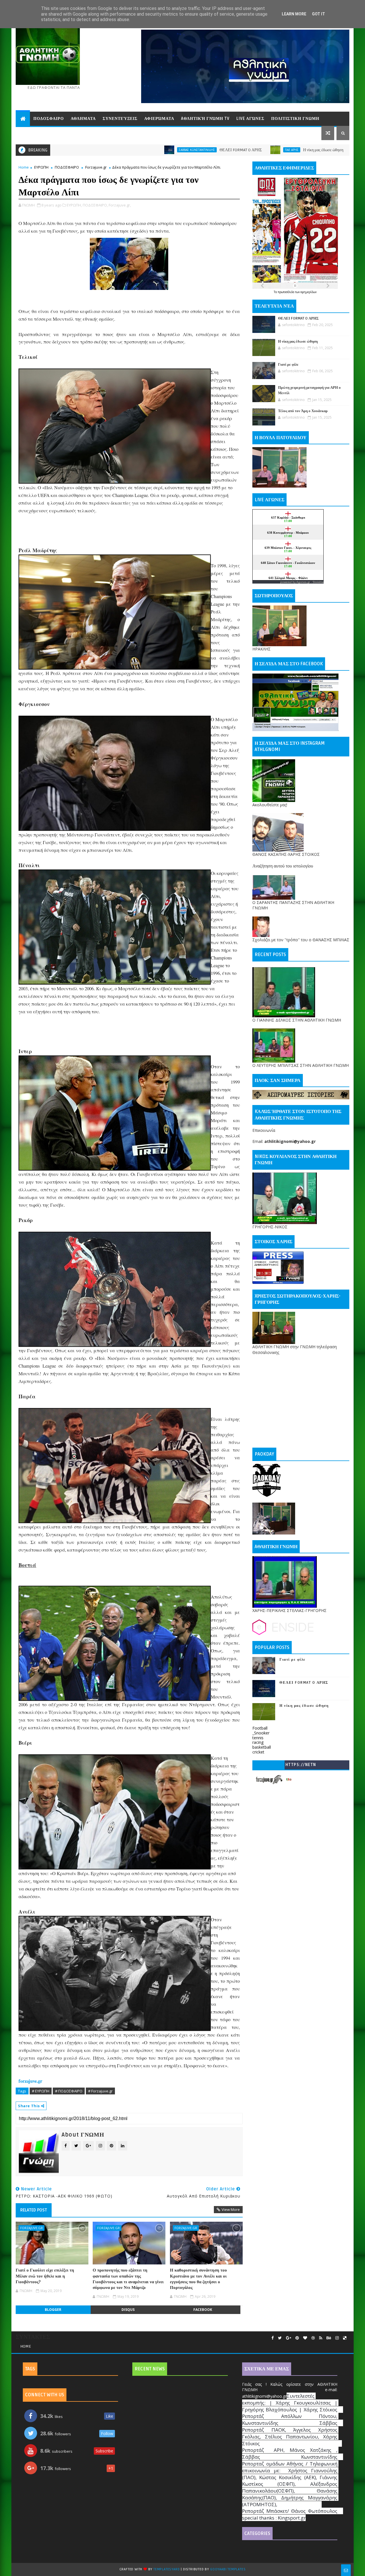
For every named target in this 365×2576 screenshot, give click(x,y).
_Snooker (261, 1733)
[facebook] (273, 2338)
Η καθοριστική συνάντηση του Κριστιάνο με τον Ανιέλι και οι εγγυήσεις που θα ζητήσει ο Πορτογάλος (198, 2279)
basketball (262, 1747)
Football (260, 1728)
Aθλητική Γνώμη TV (205, 119)
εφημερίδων (309, 292)
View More (231, 2209)
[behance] (329, 2338)
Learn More (294, 14)
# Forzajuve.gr (100, 2091)
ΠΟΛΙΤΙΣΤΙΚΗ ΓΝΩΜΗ (295, 119)
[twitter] (280, 2338)
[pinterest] (297, 2338)
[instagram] (337, 2338)
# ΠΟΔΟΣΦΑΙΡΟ (69, 2091)
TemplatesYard (167, 2569)
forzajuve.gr (30, 2081)
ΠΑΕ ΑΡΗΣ (180, 150)
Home (24, 167)
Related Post (34, 2210)
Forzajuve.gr (96, 167)
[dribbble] (313, 2338)
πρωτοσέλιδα (286, 292)
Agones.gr (303, 582)
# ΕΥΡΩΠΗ (41, 2091)
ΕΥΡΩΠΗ (41, 167)
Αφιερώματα (159, 119)
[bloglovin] (305, 2338)
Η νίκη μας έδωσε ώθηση (211, 150)
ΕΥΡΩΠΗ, (74, 205)
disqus (128, 2310)
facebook (203, 2310)
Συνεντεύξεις (120, 119)
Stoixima (318, 582)
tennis (258, 1738)
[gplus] (289, 2338)
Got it (319, 14)
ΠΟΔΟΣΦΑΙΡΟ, (95, 205)
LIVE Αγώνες (250, 119)
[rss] (321, 2338)
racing (258, 1742)
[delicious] (345, 2338)
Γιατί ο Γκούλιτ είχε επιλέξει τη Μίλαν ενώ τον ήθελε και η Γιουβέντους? (45, 2276)
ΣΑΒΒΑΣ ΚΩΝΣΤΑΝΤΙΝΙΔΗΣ (85, 150)
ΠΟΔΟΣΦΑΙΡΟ (67, 167)
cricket (258, 1752)
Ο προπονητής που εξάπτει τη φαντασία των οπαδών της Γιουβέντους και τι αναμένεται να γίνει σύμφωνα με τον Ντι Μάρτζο (128, 2279)
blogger (53, 2310)
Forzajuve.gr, (120, 205)
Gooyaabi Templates (228, 2569)
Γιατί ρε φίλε (306, 150)
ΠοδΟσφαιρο (49, 119)
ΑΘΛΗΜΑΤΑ (83, 119)
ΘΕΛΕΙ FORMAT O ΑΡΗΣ (129, 150)
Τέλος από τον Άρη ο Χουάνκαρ (303, 411)
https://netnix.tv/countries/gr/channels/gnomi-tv (301, 1766)
